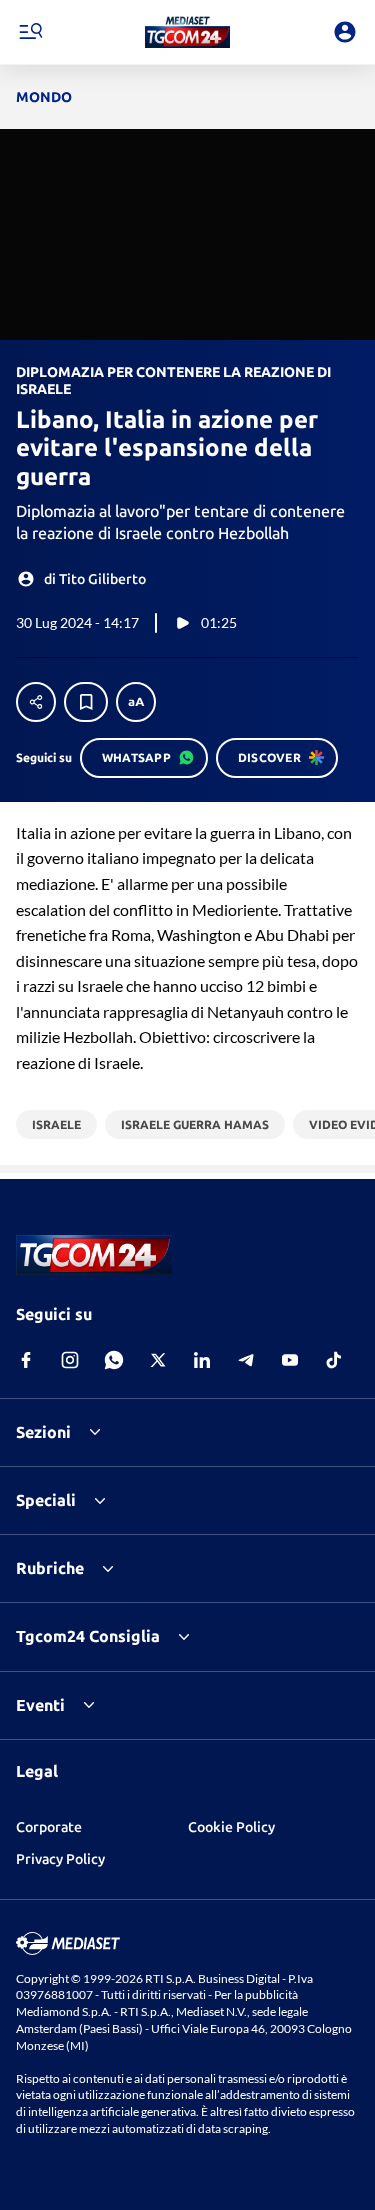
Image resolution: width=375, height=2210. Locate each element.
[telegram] (246, 1360)
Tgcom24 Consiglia (88, 1636)
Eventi (40, 1705)
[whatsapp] (114, 1360)
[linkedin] (202, 1360)
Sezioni (43, 1432)
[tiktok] (334, 1360)
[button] (187, 32)
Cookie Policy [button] (231, 1827)
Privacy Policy (60, 1859)
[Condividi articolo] (36, 702)
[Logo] (187, 32)
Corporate (49, 1827)
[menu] (30, 32)
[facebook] (26, 1360)
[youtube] (290, 1360)
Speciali (46, 1500)
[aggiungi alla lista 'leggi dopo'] (86, 702)
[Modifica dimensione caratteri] (136, 702)
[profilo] (345, 32)
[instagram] (70, 1360)
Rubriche (50, 1568)
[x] (158, 1360)
